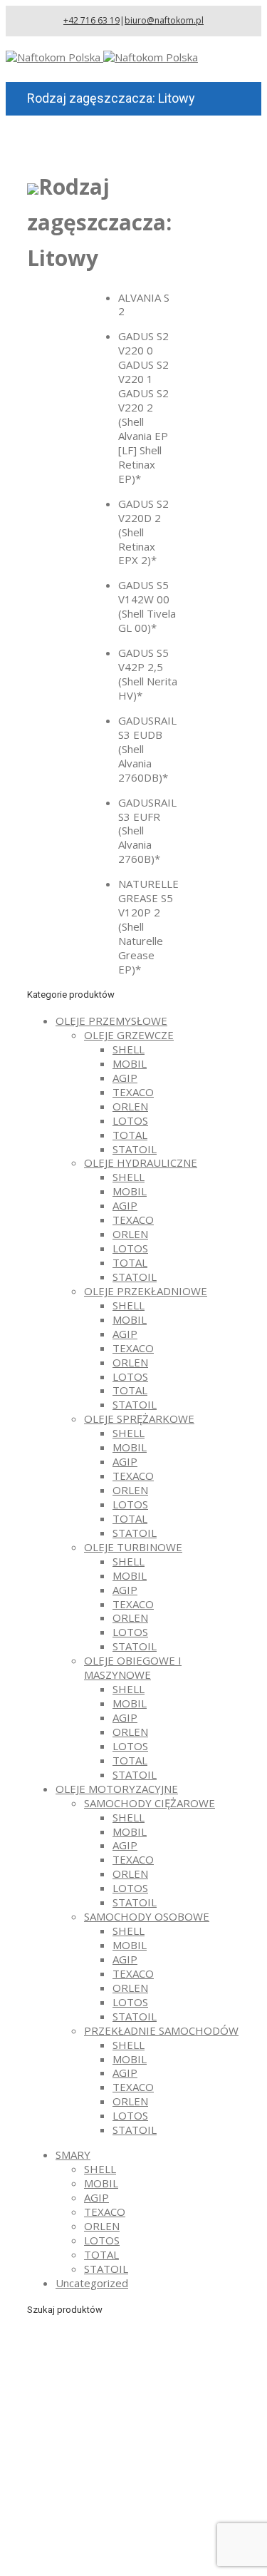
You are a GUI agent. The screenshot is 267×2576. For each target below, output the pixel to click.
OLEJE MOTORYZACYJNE (117, 1789)
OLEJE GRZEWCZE (129, 1035)
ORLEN (130, 1106)
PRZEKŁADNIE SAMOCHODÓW (161, 2030)
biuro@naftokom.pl (164, 20)
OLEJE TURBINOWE (133, 1547)
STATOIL (135, 1149)
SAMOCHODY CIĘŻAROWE (150, 1803)
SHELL (129, 1049)
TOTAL (130, 1135)
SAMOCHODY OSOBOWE (147, 1916)
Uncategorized (92, 2283)
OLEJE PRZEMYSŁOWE (111, 1021)
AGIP (125, 1078)
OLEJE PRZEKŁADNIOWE (146, 1291)
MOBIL (130, 1063)
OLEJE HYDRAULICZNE (141, 1162)
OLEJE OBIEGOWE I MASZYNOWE (133, 1667)
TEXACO (133, 1092)
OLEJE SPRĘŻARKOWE (139, 1419)
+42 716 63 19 (91, 20)
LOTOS (130, 1120)
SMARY (73, 2155)
